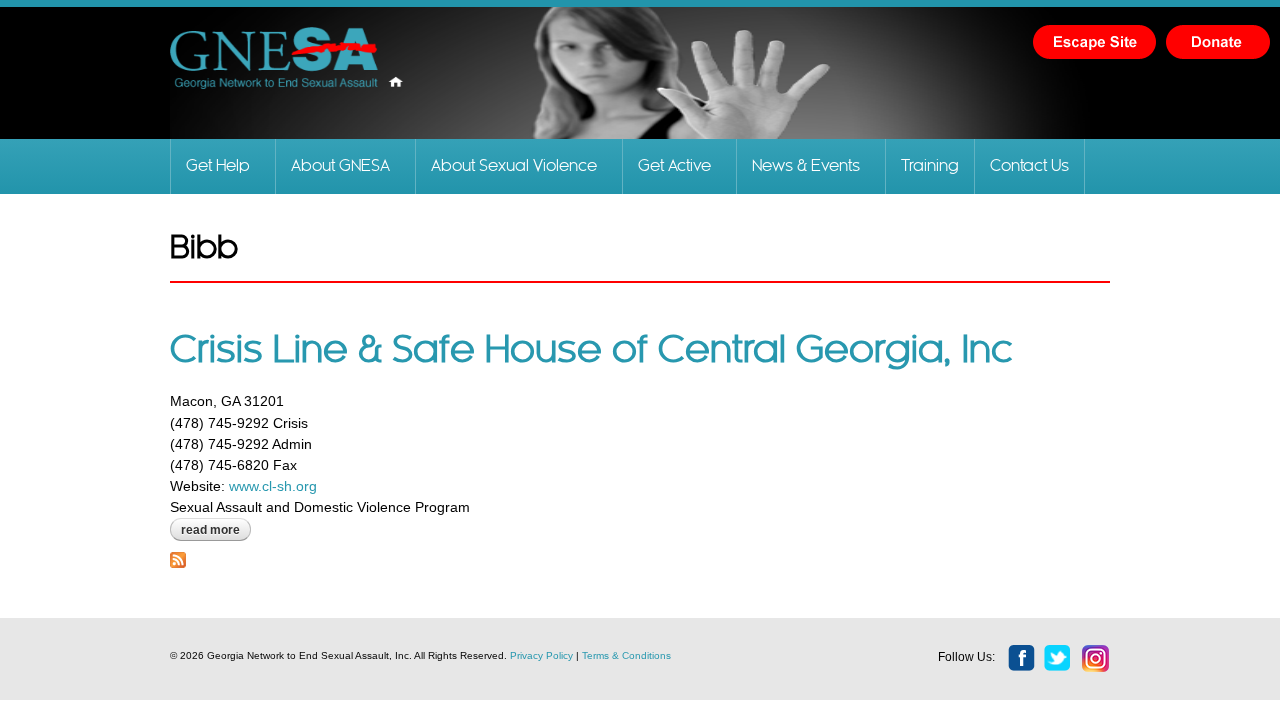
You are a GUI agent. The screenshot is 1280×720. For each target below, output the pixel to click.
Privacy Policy (541, 655)
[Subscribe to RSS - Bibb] (178, 557)
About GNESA (340, 166)
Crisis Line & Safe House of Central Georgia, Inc (591, 351)
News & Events (806, 166)
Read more (216, 530)
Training (930, 166)
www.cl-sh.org (271, 486)
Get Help (218, 166)
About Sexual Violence (514, 166)
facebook (1022, 659)
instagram (1096, 659)
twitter (1058, 659)
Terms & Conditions (626, 655)
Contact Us (1029, 166)
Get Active (674, 166)
